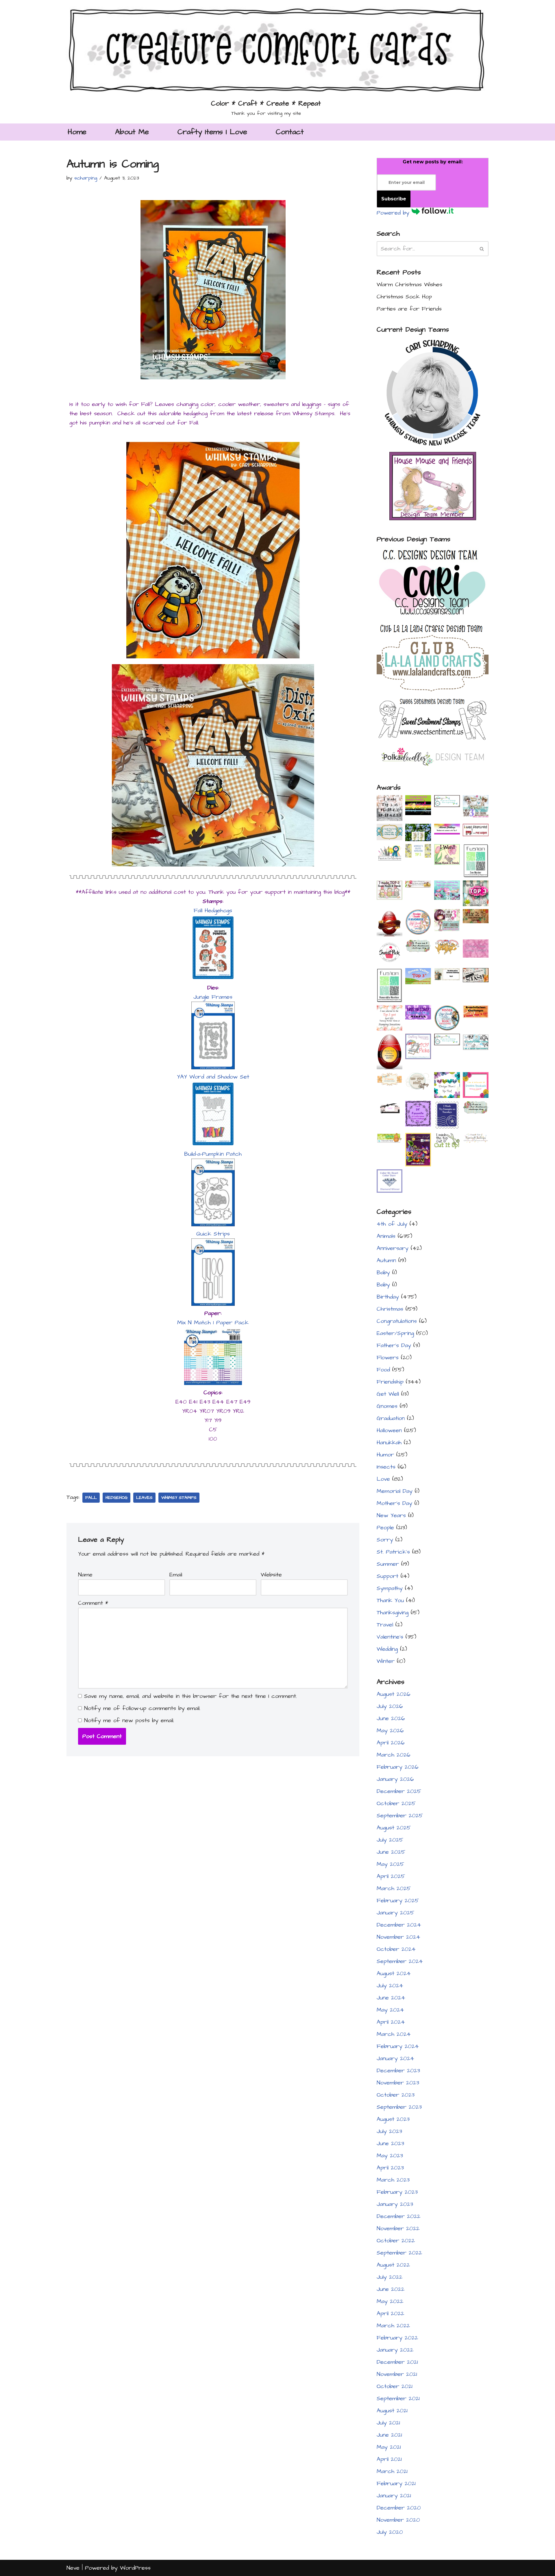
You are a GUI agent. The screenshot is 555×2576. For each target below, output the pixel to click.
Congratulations (397, 1321)
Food (383, 1370)
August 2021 (392, 2411)
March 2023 (393, 2180)
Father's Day (394, 1345)
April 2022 (390, 2313)
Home (77, 132)
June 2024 (391, 1998)
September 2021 (398, 2398)
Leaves (144, 1498)
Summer (388, 1564)
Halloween (389, 1430)
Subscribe (394, 199)
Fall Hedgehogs (213, 911)
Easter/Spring (395, 1333)
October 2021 (395, 2386)
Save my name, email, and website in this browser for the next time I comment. (190, 1696)
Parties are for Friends (409, 309)
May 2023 (390, 2156)
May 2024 (390, 2010)
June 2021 (389, 2435)
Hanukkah (389, 1443)
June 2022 (391, 2289)
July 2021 (388, 2423)
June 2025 (391, 1852)
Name (85, 1575)
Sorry (385, 1540)
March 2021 (392, 2471)
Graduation (391, 1418)
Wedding (387, 1649)
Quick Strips (213, 1234)
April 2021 (389, 2459)
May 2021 (389, 2447)
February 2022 (397, 2338)
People (385, 1528)
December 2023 (398, 2071)
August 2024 (394, 1973)
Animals (386, 1236)
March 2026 (394, 1755)
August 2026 (394, 1694)
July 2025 (390, 1840)
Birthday (388, 1297)
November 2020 (398, 2520)
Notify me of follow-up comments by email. (142, 1708)
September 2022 (399, 2253)
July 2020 (390, 2532)
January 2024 (395, 2058)
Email (176, 1575)
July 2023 (389, 2131)
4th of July (392, 1224)
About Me (132, 132)
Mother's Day (394, 1503)
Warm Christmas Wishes (409, 285)
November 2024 (398, 1937)
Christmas (390, 1309)
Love (383, 1479)
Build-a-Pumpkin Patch (213, 1154)
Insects (386, 1467)
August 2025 (394, 1828)
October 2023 (396, 2095)
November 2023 (398, 2083)
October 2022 (396, 2241)
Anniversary (393, 1248)
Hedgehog (116, 1498)
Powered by (394, 213)
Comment (93, 1603)
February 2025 (398, 1901)
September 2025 (400, 1816)
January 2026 (395, 1779)
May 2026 (390, 1731)
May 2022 (390, 2301)
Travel (385, 1625)
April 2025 (391, 1876)
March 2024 (394, 2034)
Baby (383, 1273)
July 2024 (390, 1986)
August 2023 (393, 2119)
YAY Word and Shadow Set (213, 1077)
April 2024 (391, 2022)
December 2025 (399, 1791)
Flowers (388, 1358)
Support (387, 1576)
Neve (73, 2568)
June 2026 (391, 1718)
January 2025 (395, 1913)
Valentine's (390, 1637)
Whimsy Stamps (179, 1498)
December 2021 (397, 2362)
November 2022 (398, 2228)
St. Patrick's (393, 1552)
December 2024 (399, 1925)
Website (271, 1575)
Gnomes (387, 1406)
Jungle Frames (213, 997)
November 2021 (397, 2374)
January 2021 (394, 2496)
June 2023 (390, 2143)
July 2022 (390, 2277)
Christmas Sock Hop (404, 297)
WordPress (135, 2568)
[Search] (482, 249)
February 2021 (396, 2483)
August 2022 (393, 2265)
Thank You (390, 1600)
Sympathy (390, 1588)
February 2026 (398, 1767)
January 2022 (395, 2350)
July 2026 (390, 1706)
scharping (86, 178)
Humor (385, 1455)
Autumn (386, 1260)
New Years (391, 1515)
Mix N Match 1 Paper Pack (213, 1323)
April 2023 (390, 2168)
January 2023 (395, 2204)
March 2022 (393, 2326)
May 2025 (390, 1864)
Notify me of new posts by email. (129, 1720)
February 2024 (398, 2046)
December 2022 (398, 2216)
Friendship (390, 1382)
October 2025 (396, 1803)
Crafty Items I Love (212, 132)
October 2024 (396, 1949)
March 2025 (394, 1888)
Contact (290, 132)
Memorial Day (395, 1491)
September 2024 (400, 1961)
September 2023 (399, 2107)
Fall (91, 1498)
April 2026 (391, 1743)
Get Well (388, 1394)
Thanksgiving (393, 1613)
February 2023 (397, 2192)
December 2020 (399, 2508)
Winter (386, 1661)
